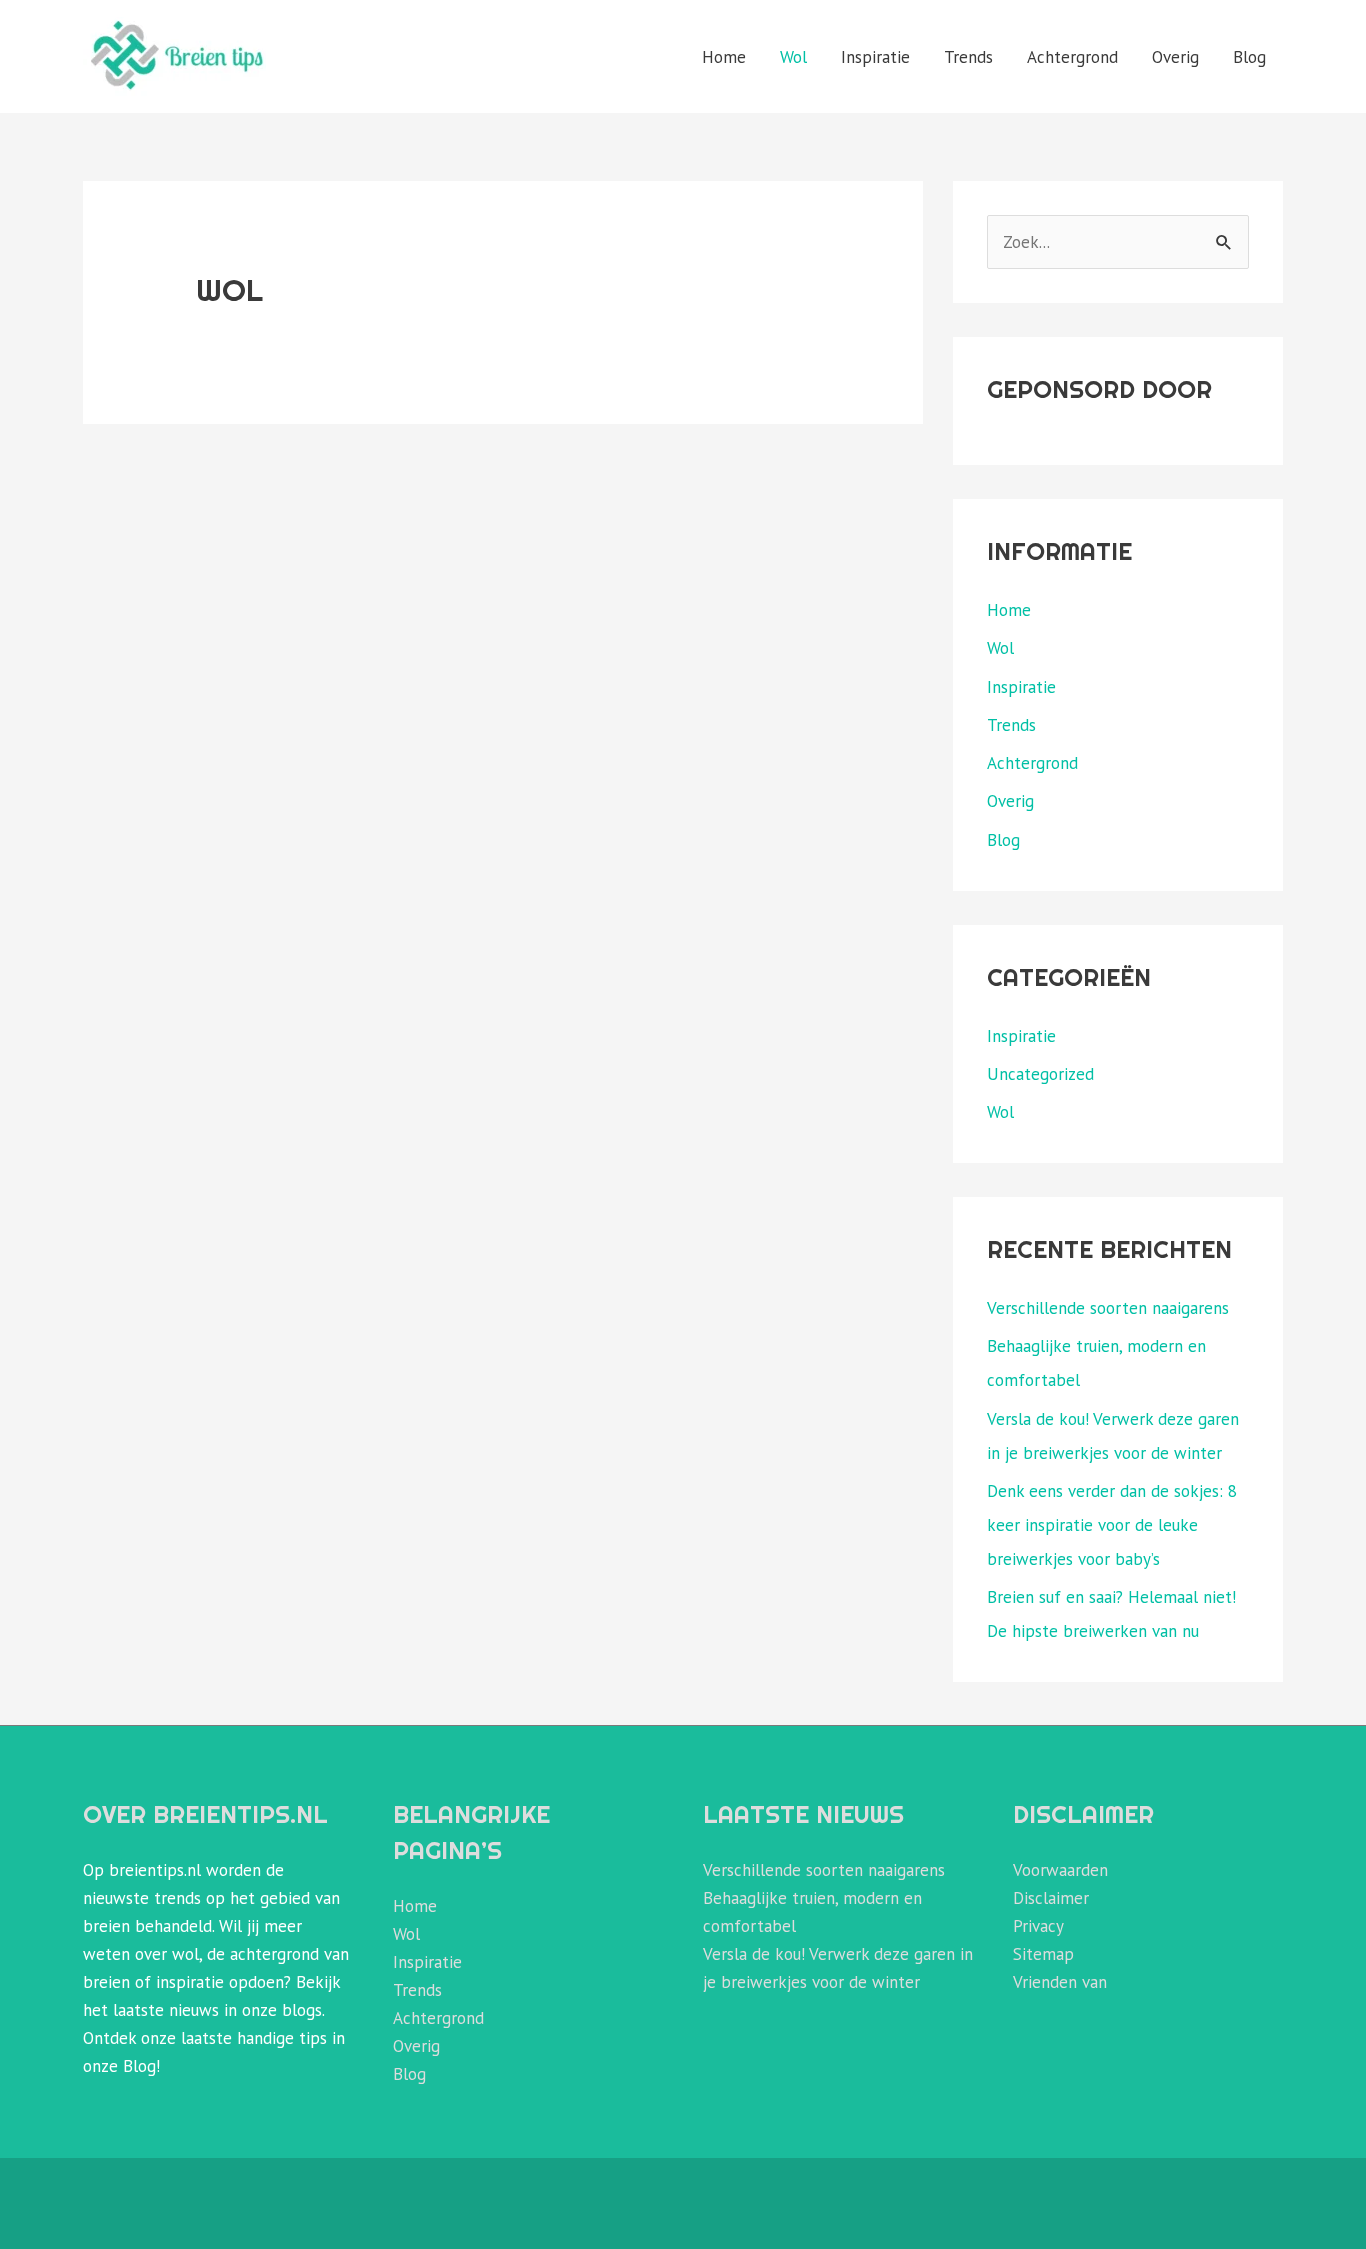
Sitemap (1043, 1954)
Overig (1175, 57)
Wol (793, 57)
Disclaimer (1051, 1898)
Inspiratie (875, 57)
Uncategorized (1040, 1074)
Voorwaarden (1060, 1870)
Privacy (1038, 1926)
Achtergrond (1072, 57)
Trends (968, 57)
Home (724, 57)
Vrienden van (1060, 1982)
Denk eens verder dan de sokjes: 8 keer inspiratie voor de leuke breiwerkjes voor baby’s (1112, 1525)
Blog (1249, 57)
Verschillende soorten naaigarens (1108, 1308)
